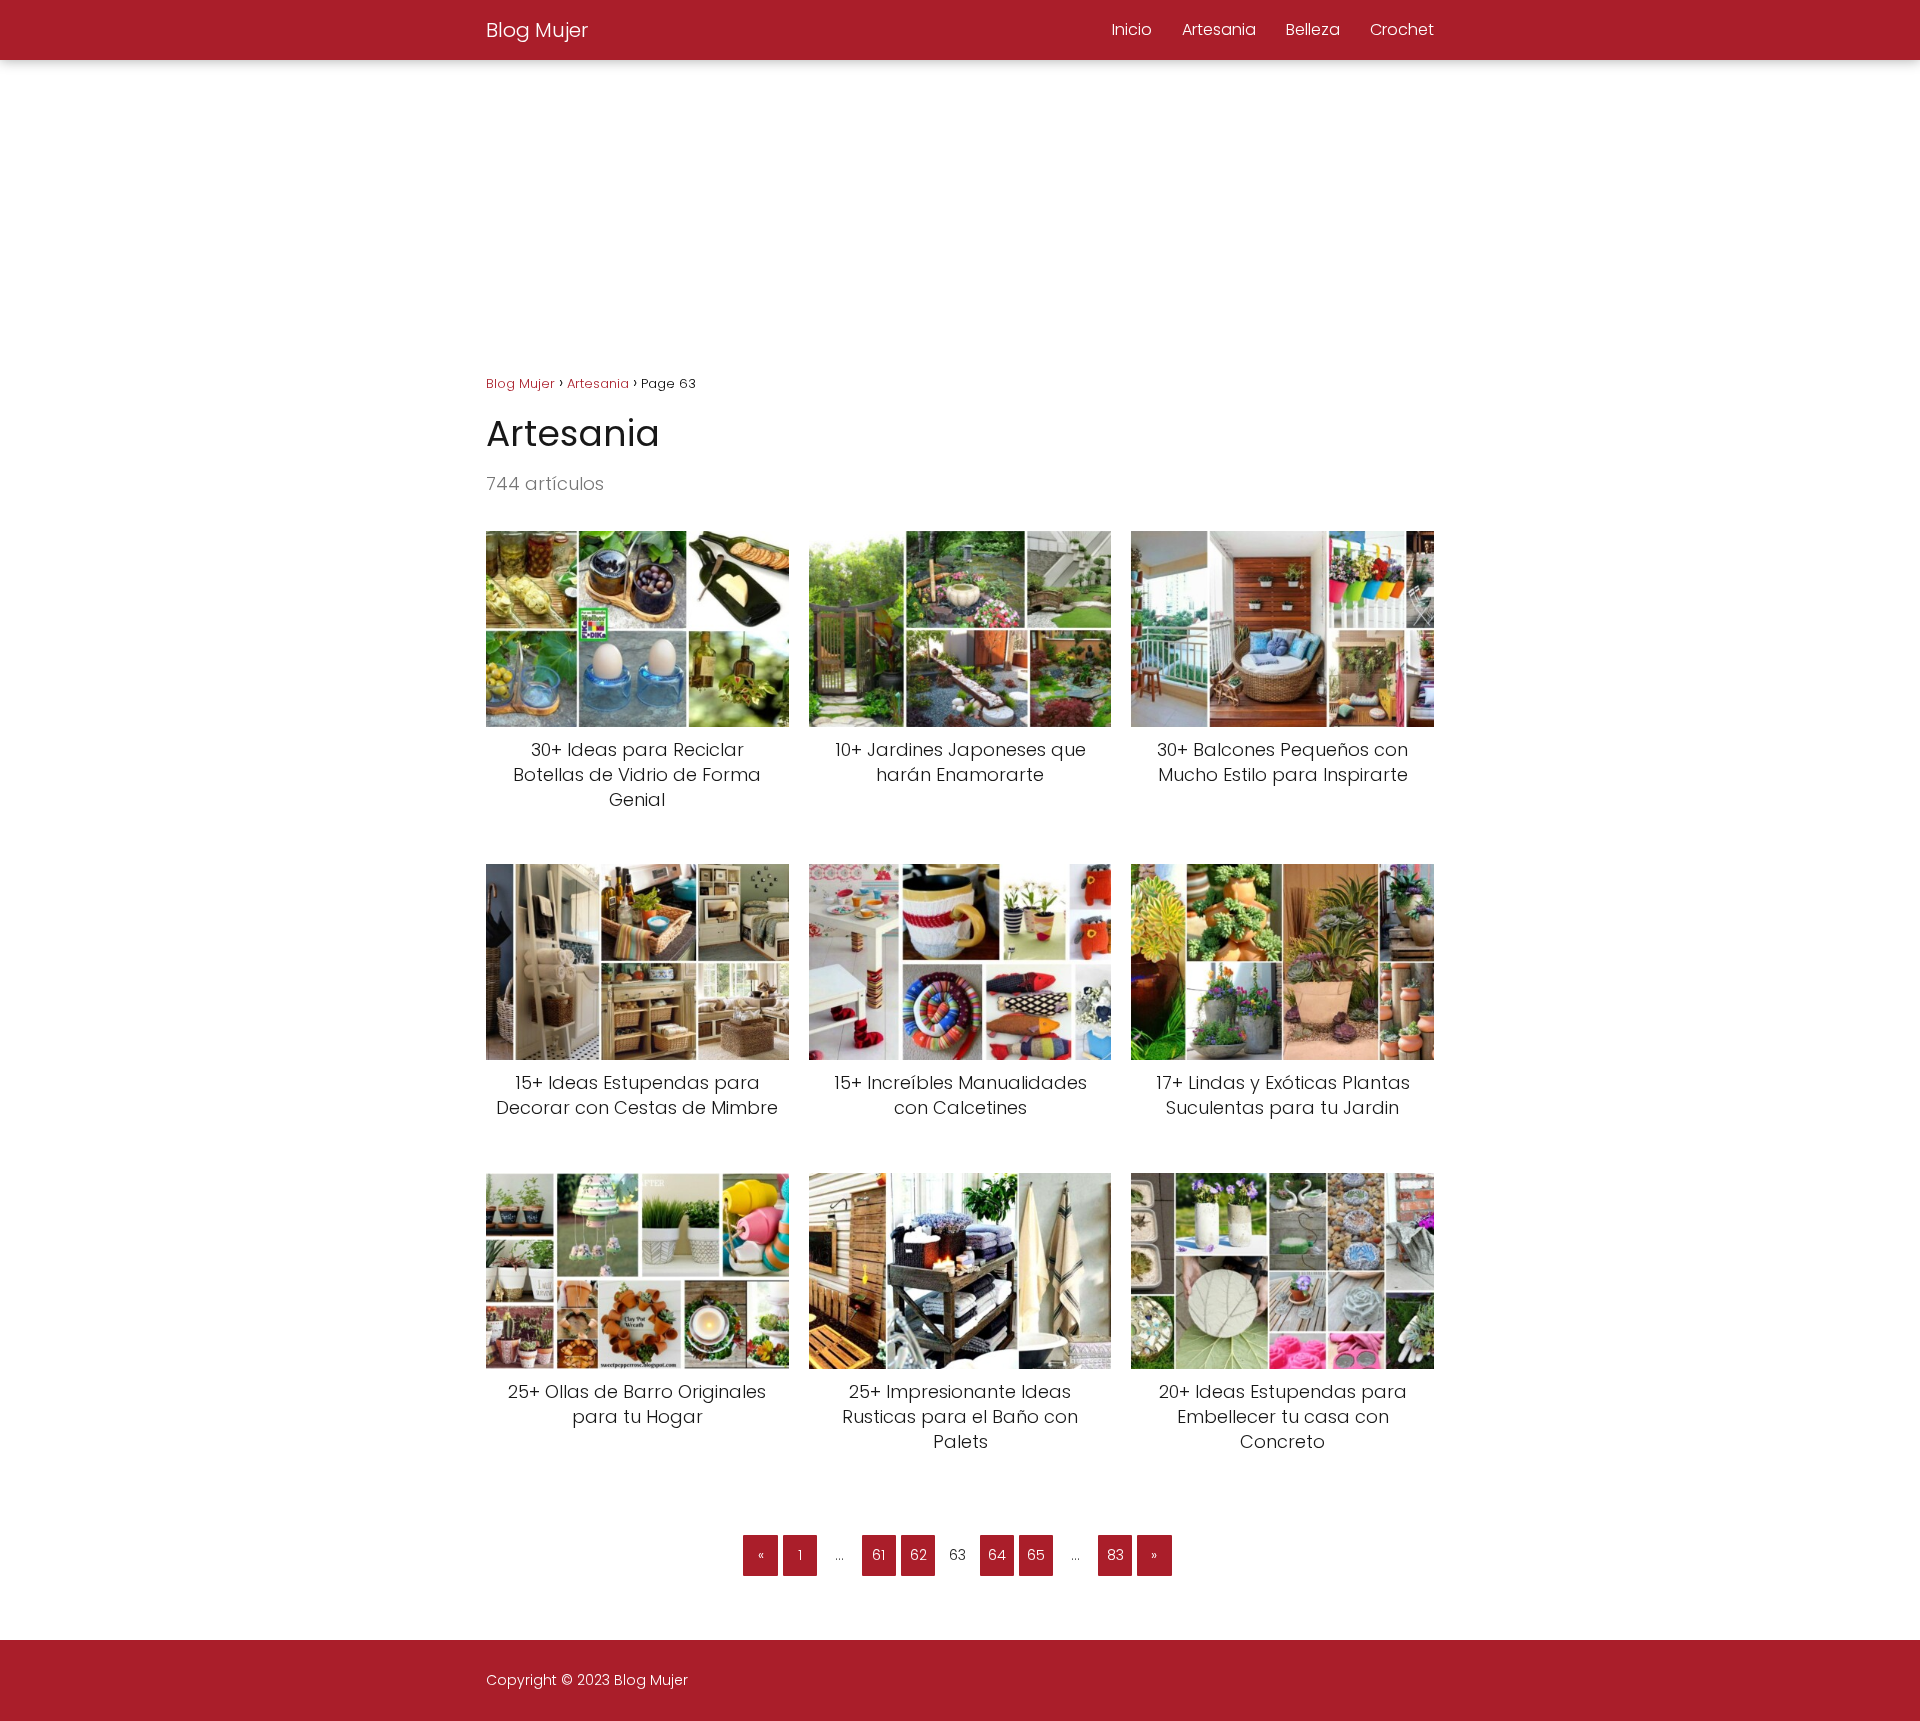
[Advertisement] (960, 210)
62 (918, 1555)
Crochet (1402, 29)
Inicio (1132, 29)
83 (1115, 1555)
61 (878, 1555)
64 (997, 1555)
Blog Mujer (537, 30)
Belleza (1313, 29)
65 (1036, 1555)
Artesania (1219, 29)
